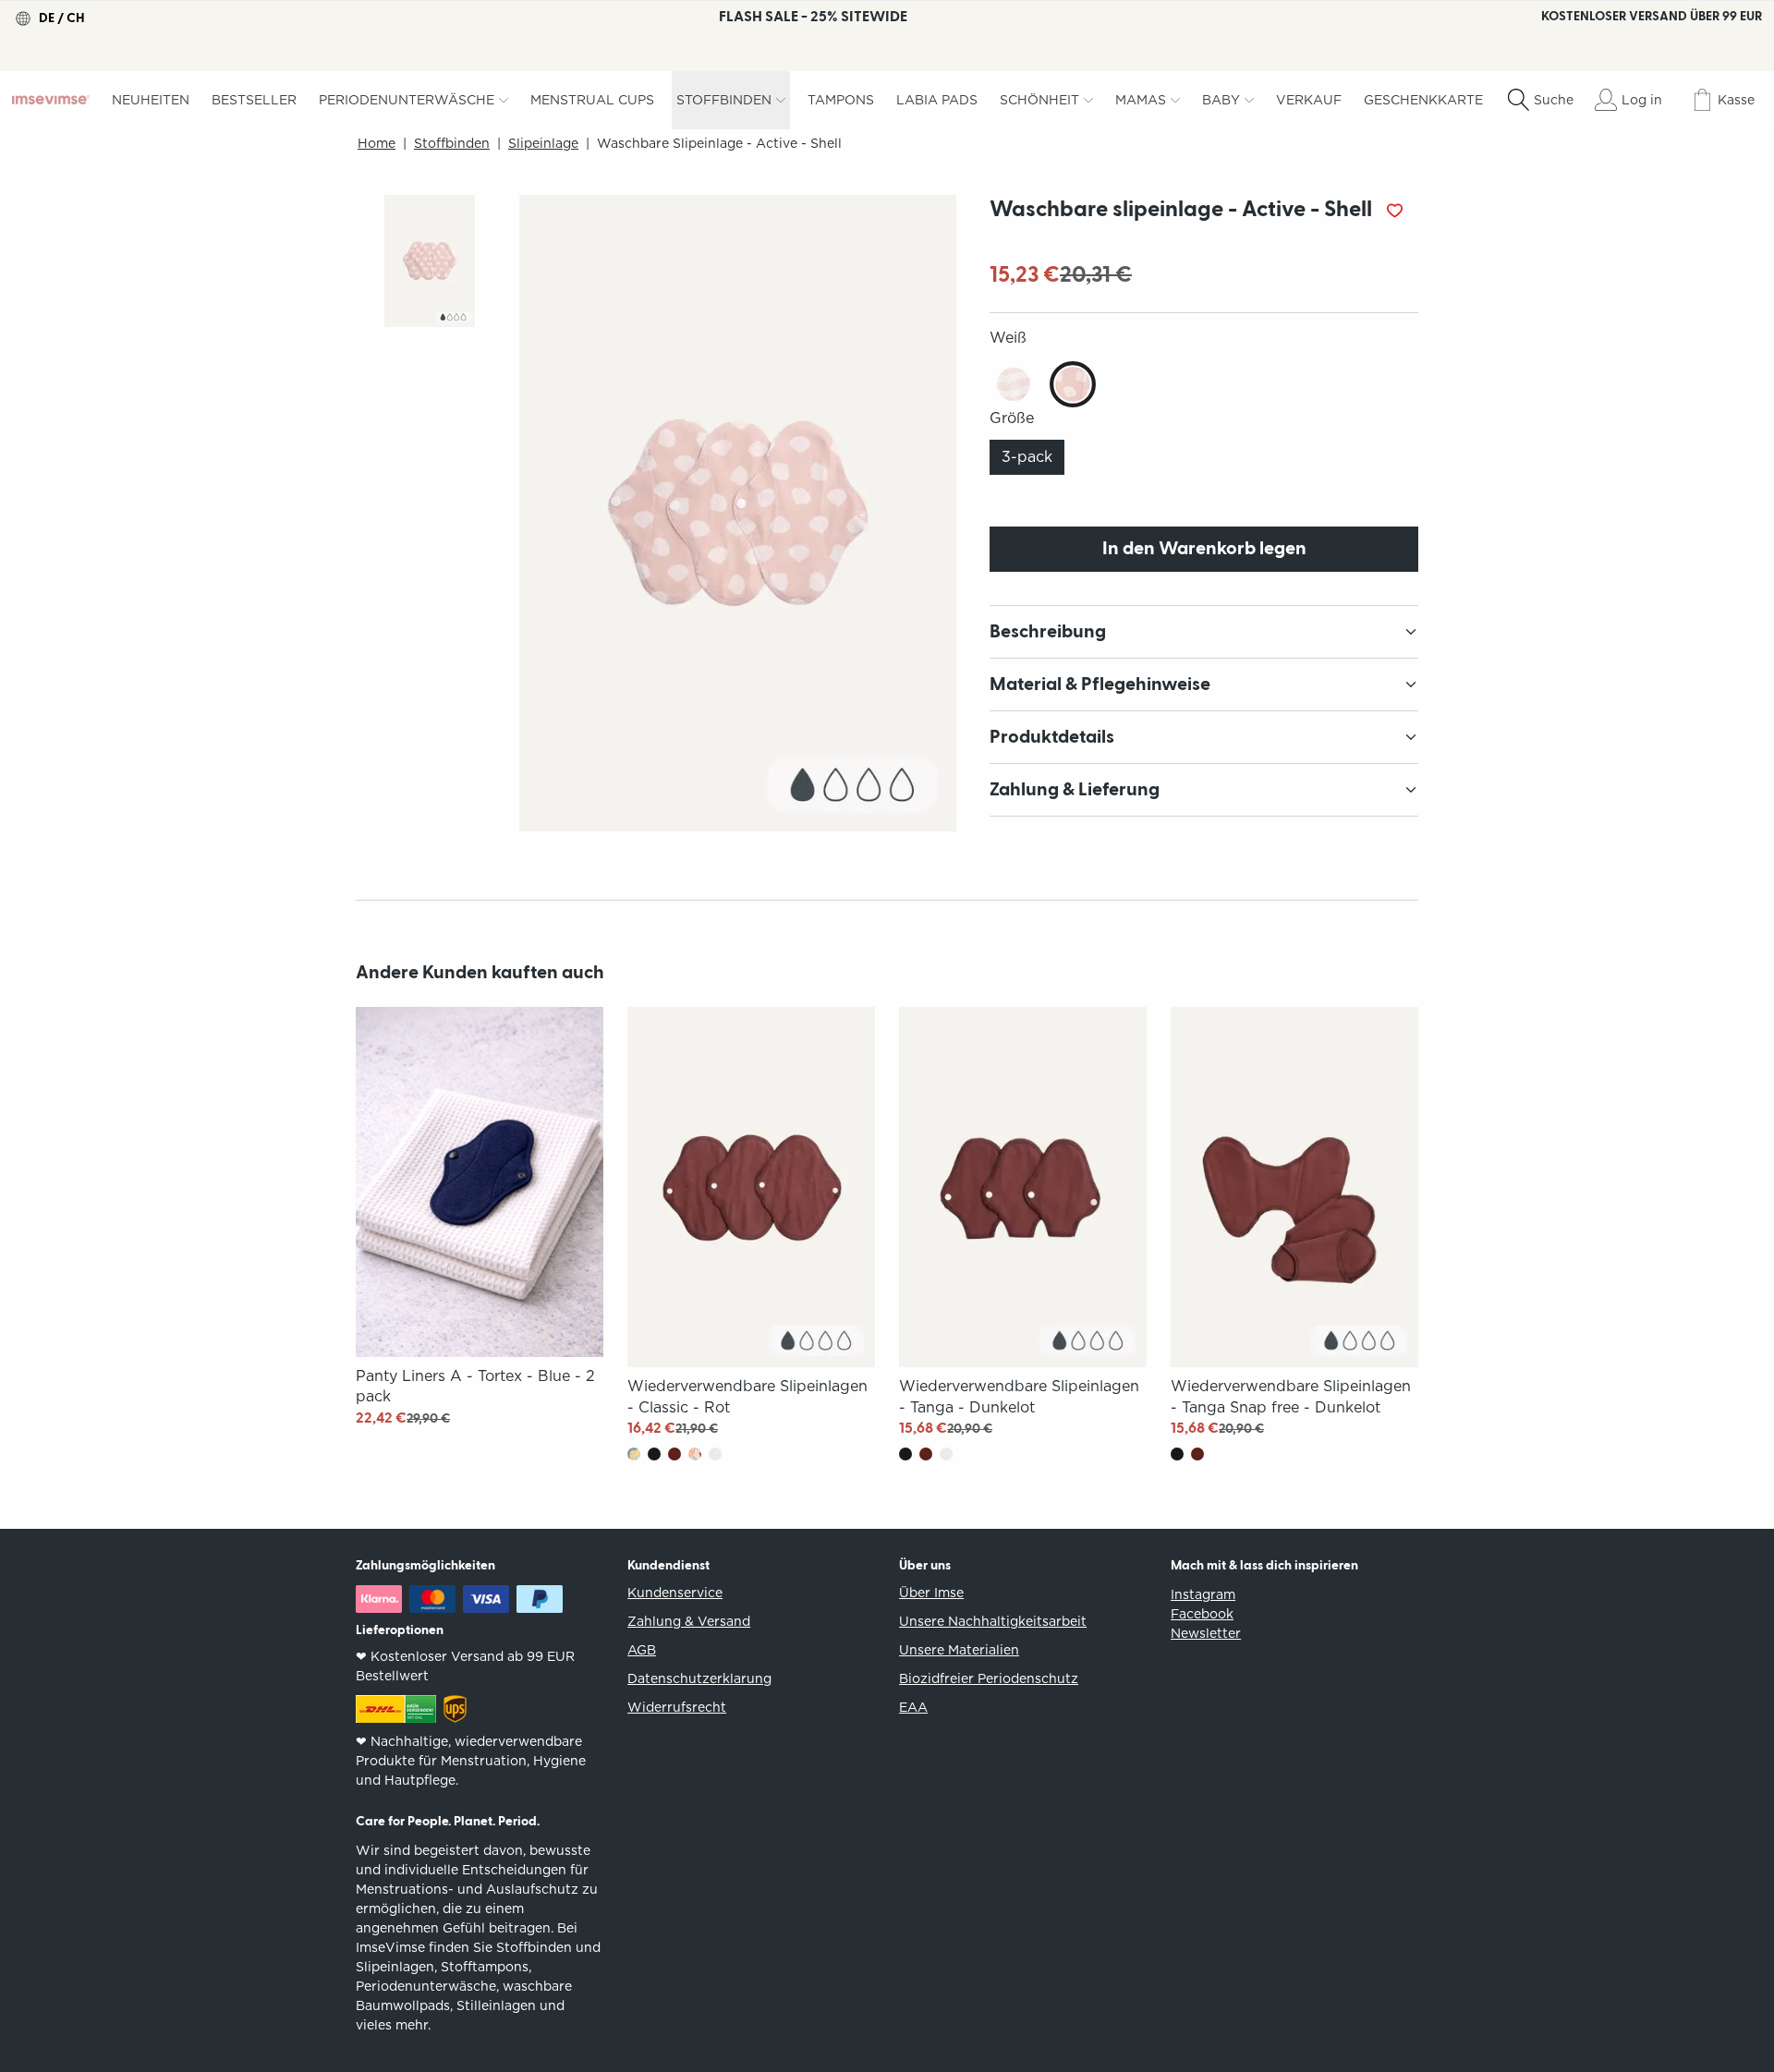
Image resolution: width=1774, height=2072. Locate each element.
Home (377, 144)
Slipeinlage (543, 144)
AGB (642, 1650)
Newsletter (1206, 1633)
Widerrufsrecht (677, 1707)
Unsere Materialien (959, 1650)
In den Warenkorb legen (1204, 549)
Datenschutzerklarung (699, 1678)
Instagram (1203, 1594)
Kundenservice (675, 1593)
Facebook (1202, 1614)
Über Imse (931, 1593)
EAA (913, 1707)
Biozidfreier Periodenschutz (989, 1678)
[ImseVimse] (51, 100)
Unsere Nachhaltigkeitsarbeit (993, 1621)
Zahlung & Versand (689, 1621)
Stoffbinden (452, 144)
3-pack (1027, 457)
